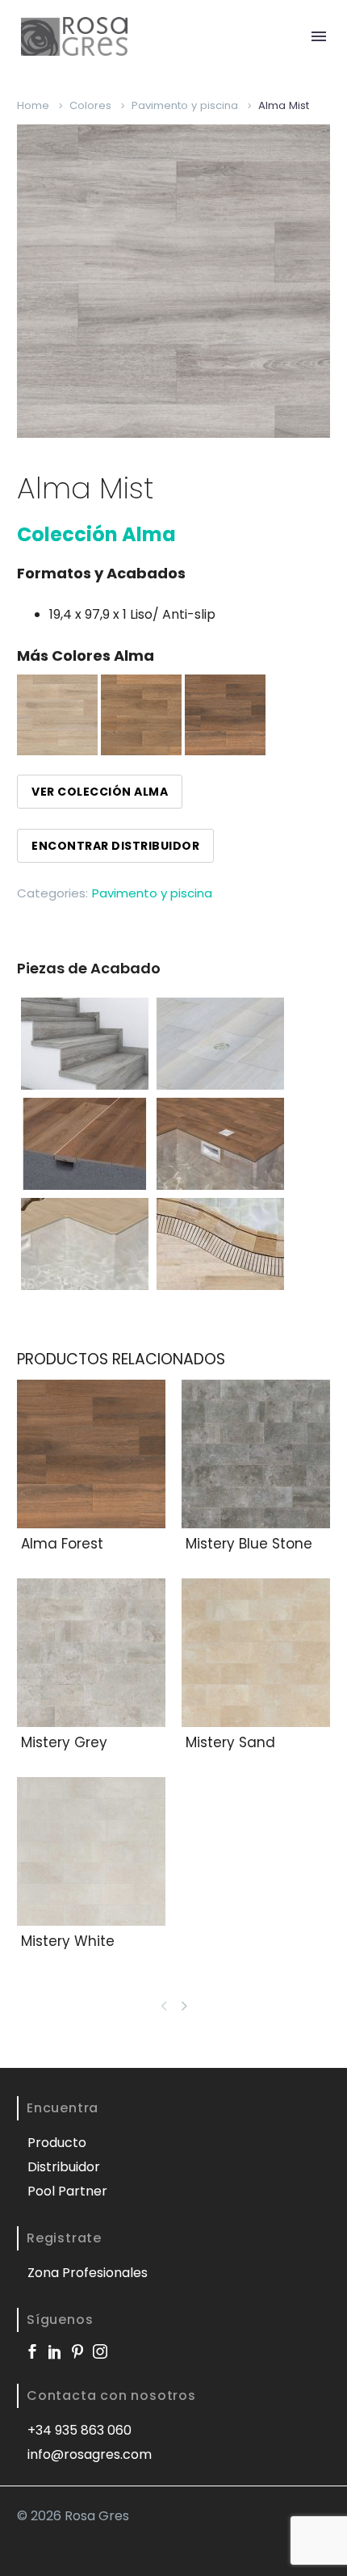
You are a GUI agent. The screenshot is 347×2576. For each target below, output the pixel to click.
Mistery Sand (230, 1742)
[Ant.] (164, 2006)
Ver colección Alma (100, 792)
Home (33, 105)
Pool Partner (67, 2191)
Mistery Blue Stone (249, 1544)
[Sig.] (187, 2006)
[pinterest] (77, 2351)
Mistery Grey (64, 1742)
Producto (57, 2143)
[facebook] (32, 2351)
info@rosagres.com (90, 2454)
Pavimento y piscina (185, 105)
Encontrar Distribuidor (115, 846)
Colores (90, 105)
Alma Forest (62, 1544)
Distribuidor (64, 2167)
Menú (319, 36)
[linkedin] (55, 2351)
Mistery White (68, 1941)
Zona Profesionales (88, 2273)
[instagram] (100, 2351)
